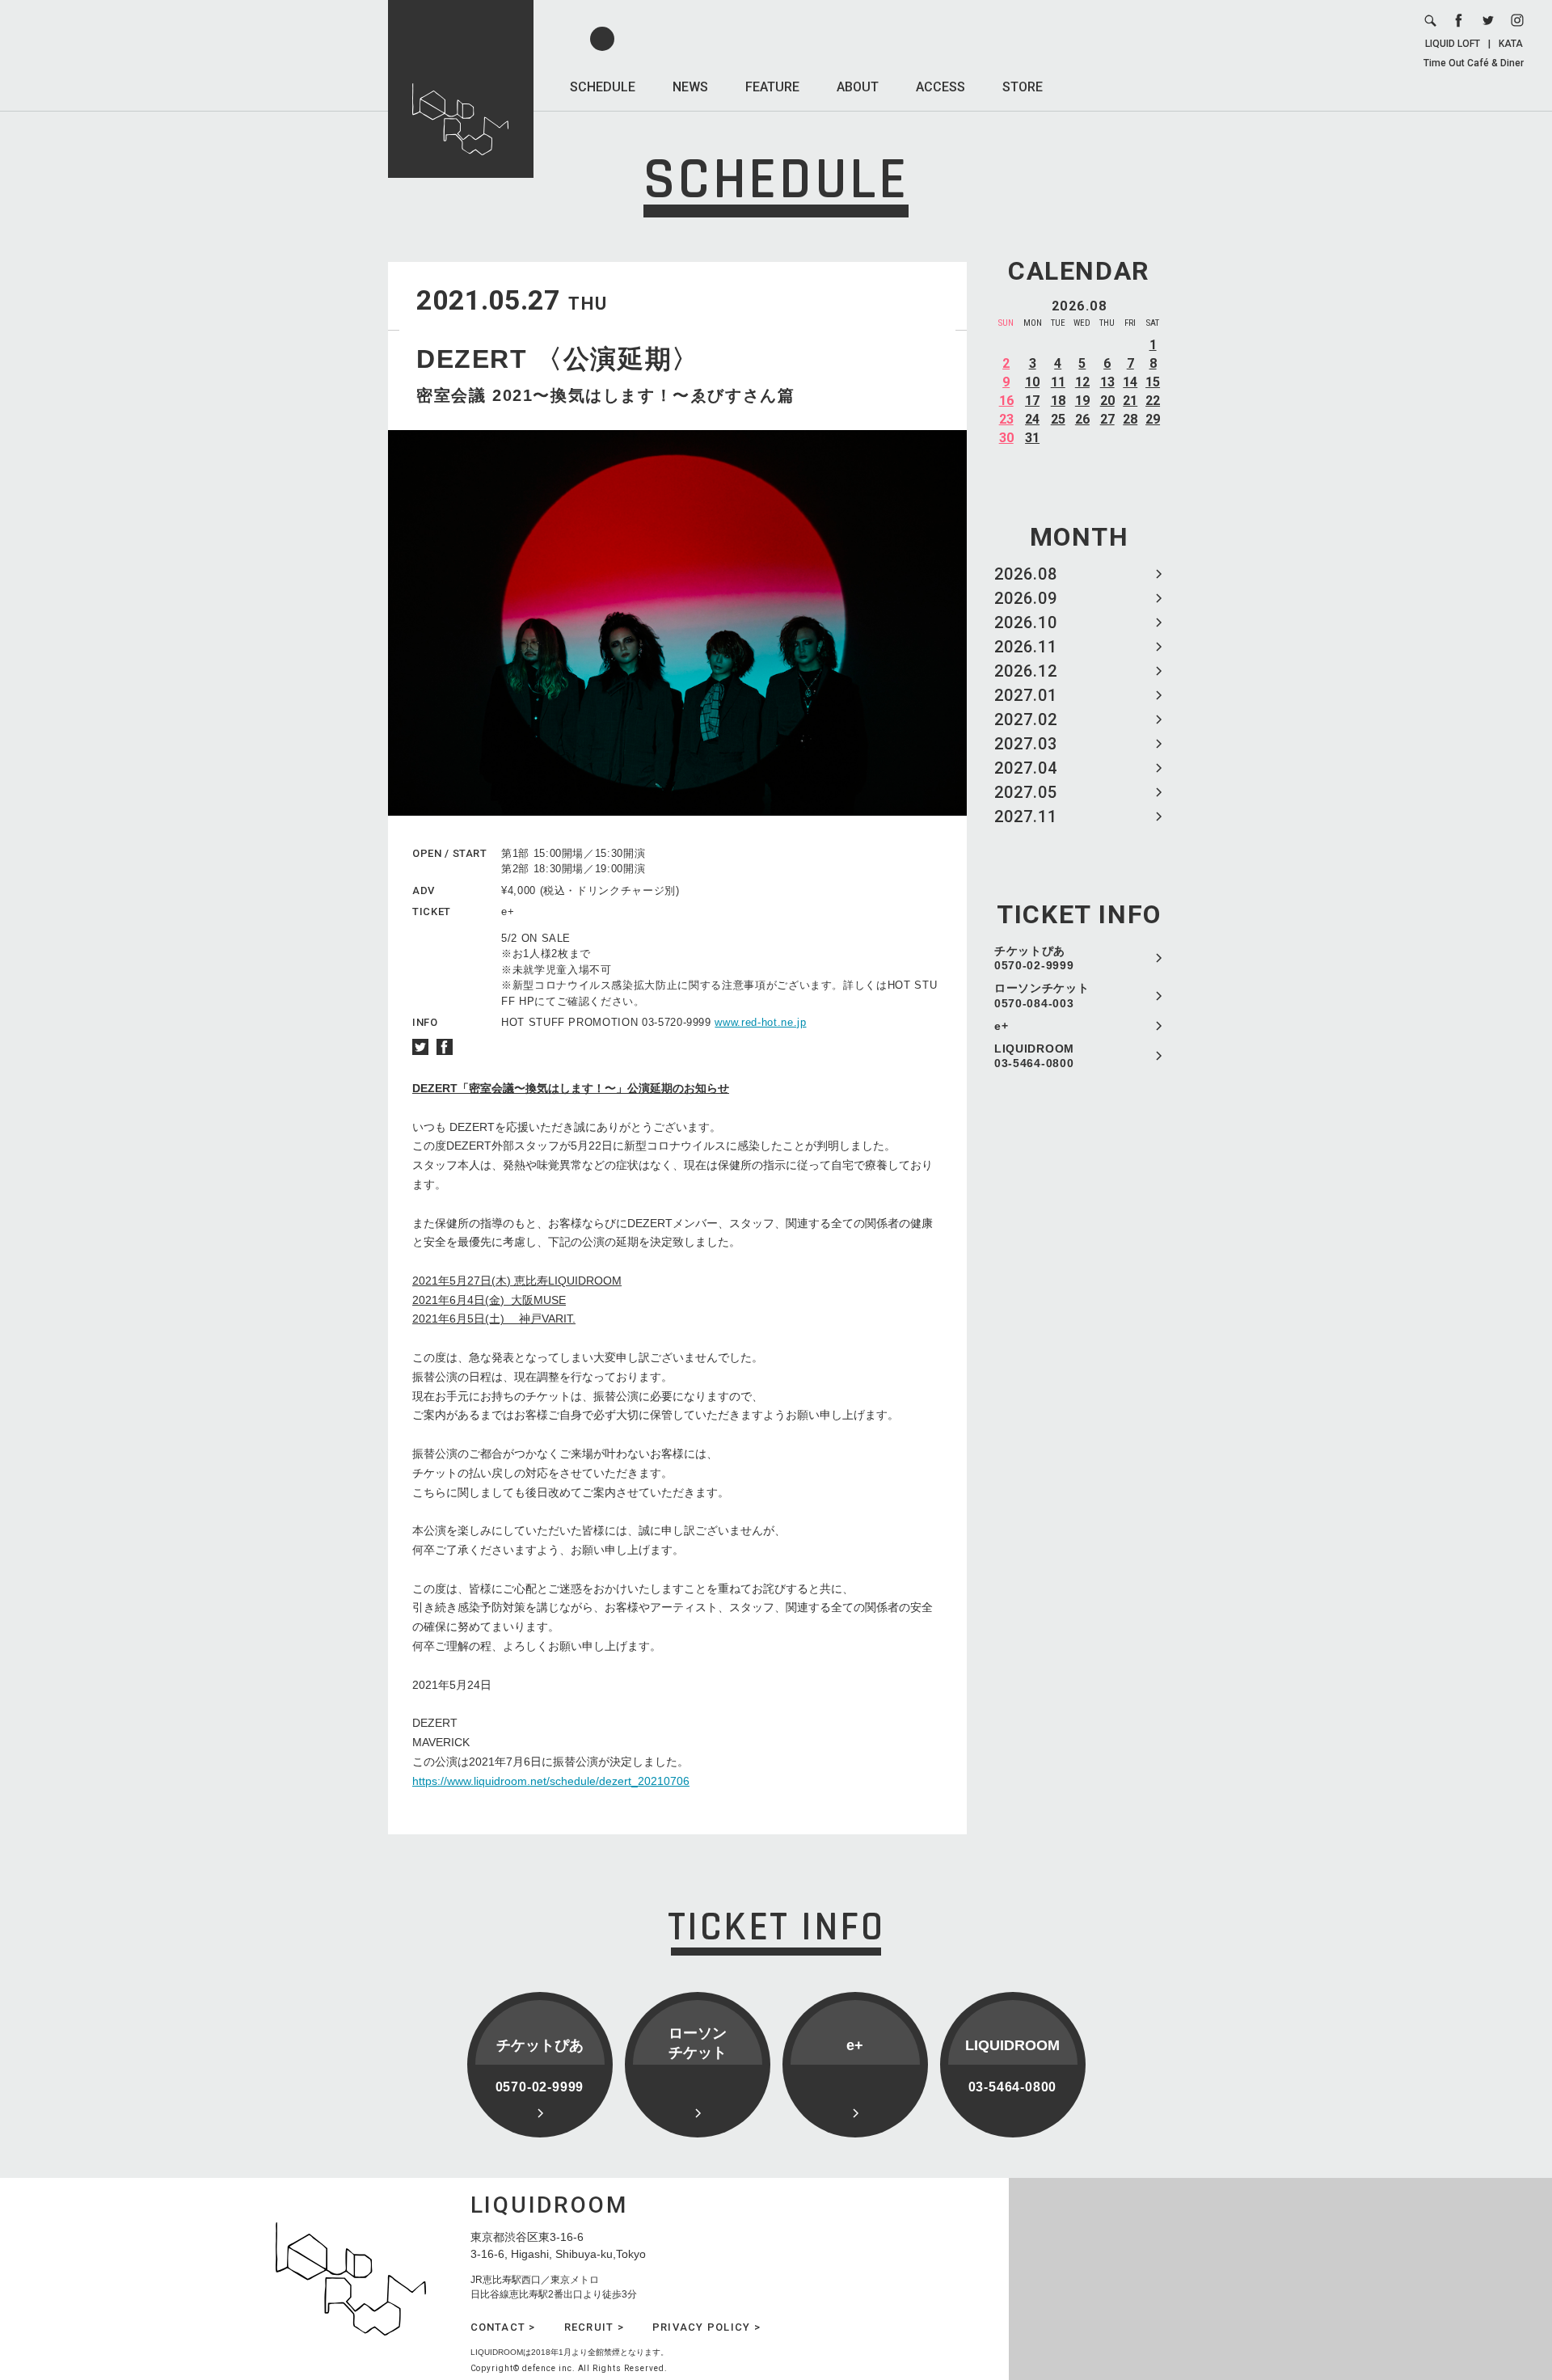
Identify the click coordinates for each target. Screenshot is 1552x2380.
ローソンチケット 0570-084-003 (1042, 995)
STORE (1023, 87)
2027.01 (1026, 695)
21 (1130, 401)
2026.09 (1026, 598)
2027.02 (1026, 719)
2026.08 (1026, 574)
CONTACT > (503, 2327)
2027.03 (1026, 744)
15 (1153, 382)
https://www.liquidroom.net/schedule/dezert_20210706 (551, 1781)
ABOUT (858, 87)
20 (1107, 401)
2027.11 (1026, 817)
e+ (1001, 1026)
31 (1032, 438)
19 (1082, 401)
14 (1130, 382)
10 (1032, 382)
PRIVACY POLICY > (706, 2327)
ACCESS (940, 87)
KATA (1511, 44)
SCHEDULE (603, 87)
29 (1153, 419)
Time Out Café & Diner (1474, 63)
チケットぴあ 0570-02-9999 (1034, 958)
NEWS (690, 87)
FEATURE (772, 87)
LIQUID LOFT (1453, 44)
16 (1006, 401)
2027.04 (1026, 768)
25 (1058, 419)
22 (1153, 401)
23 (1006, 419)
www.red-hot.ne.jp (760, 1022)
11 (1058, 382)
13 (1107, 382)
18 (1058, 401)
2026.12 (1026, 671)
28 (1130, 419)
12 (1082, 382)
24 (1032, 419)
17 (1032, 401)
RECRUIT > (594, 2327)
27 (1107, 419)
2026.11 (1026, 647)
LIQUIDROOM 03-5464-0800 (1034, 1056)
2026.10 (1026, 622)
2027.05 (1026, 792)
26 (1082, 419)
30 (1006, 438)
